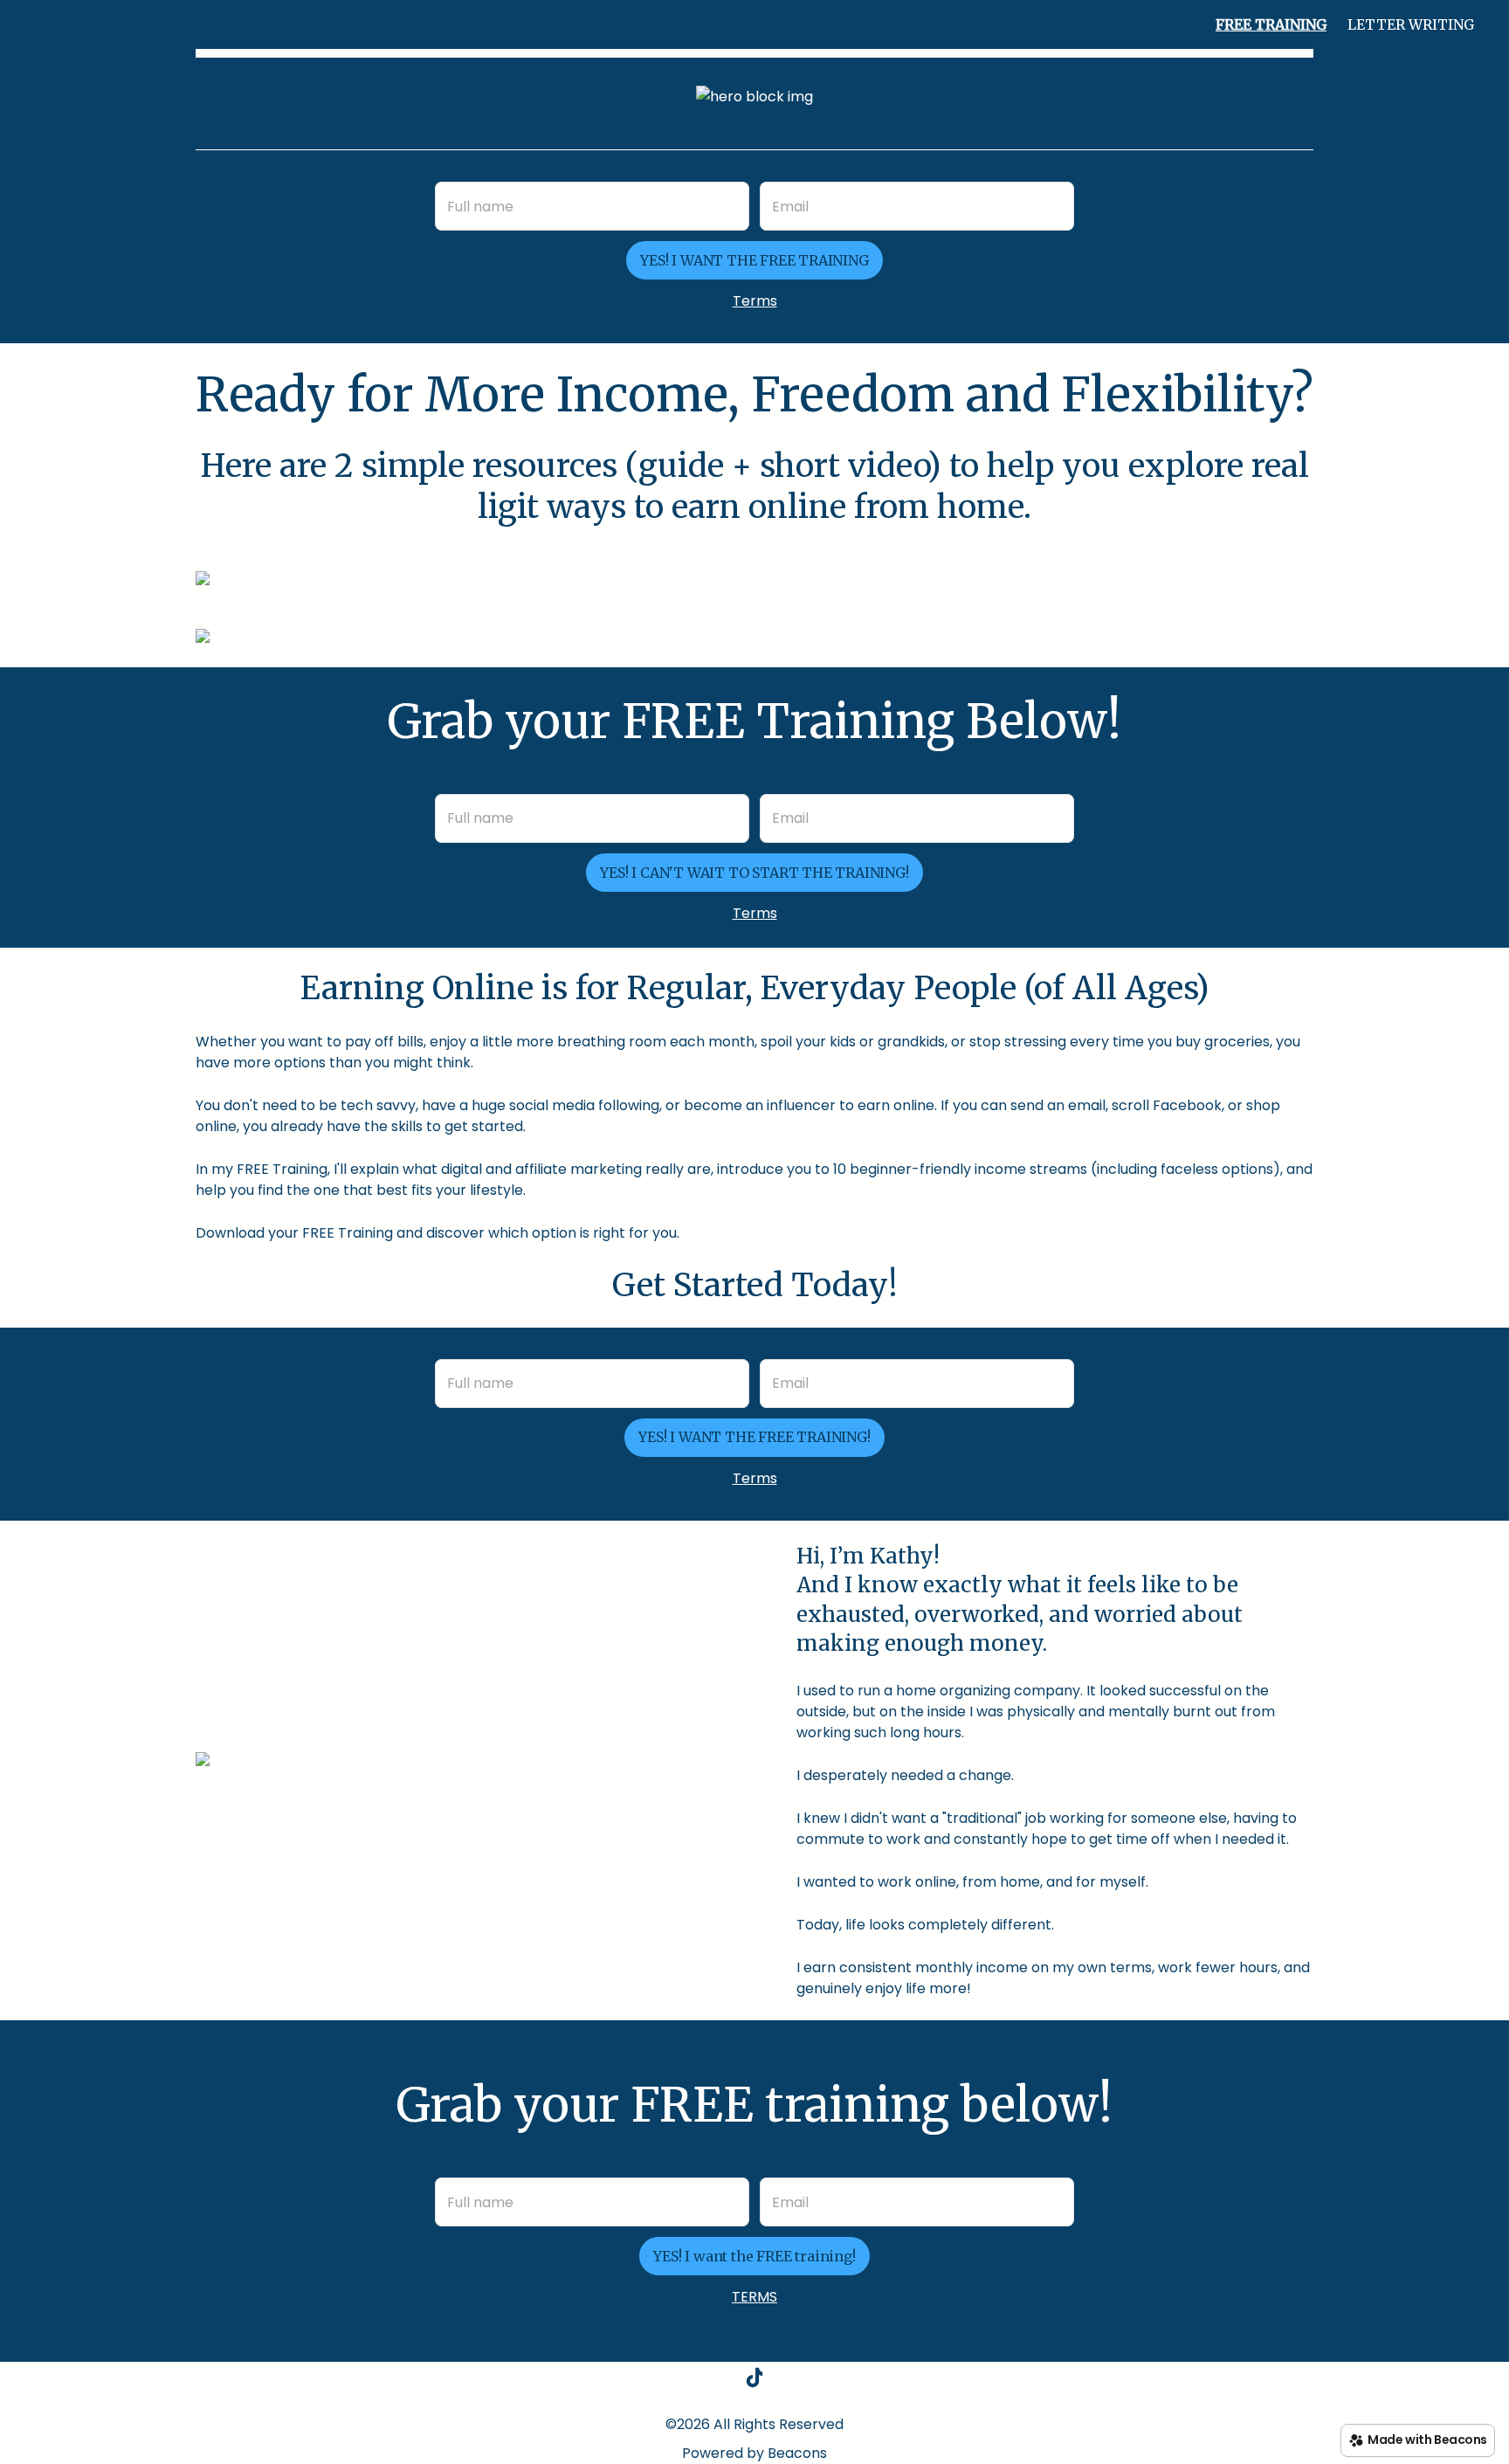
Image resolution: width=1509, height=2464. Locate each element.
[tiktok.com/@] (754, 2381)
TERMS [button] (754, 2297)
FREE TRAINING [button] (1271, 24)
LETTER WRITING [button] (1411, 24)
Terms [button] (755, 301)
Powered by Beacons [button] (754, 2453)
